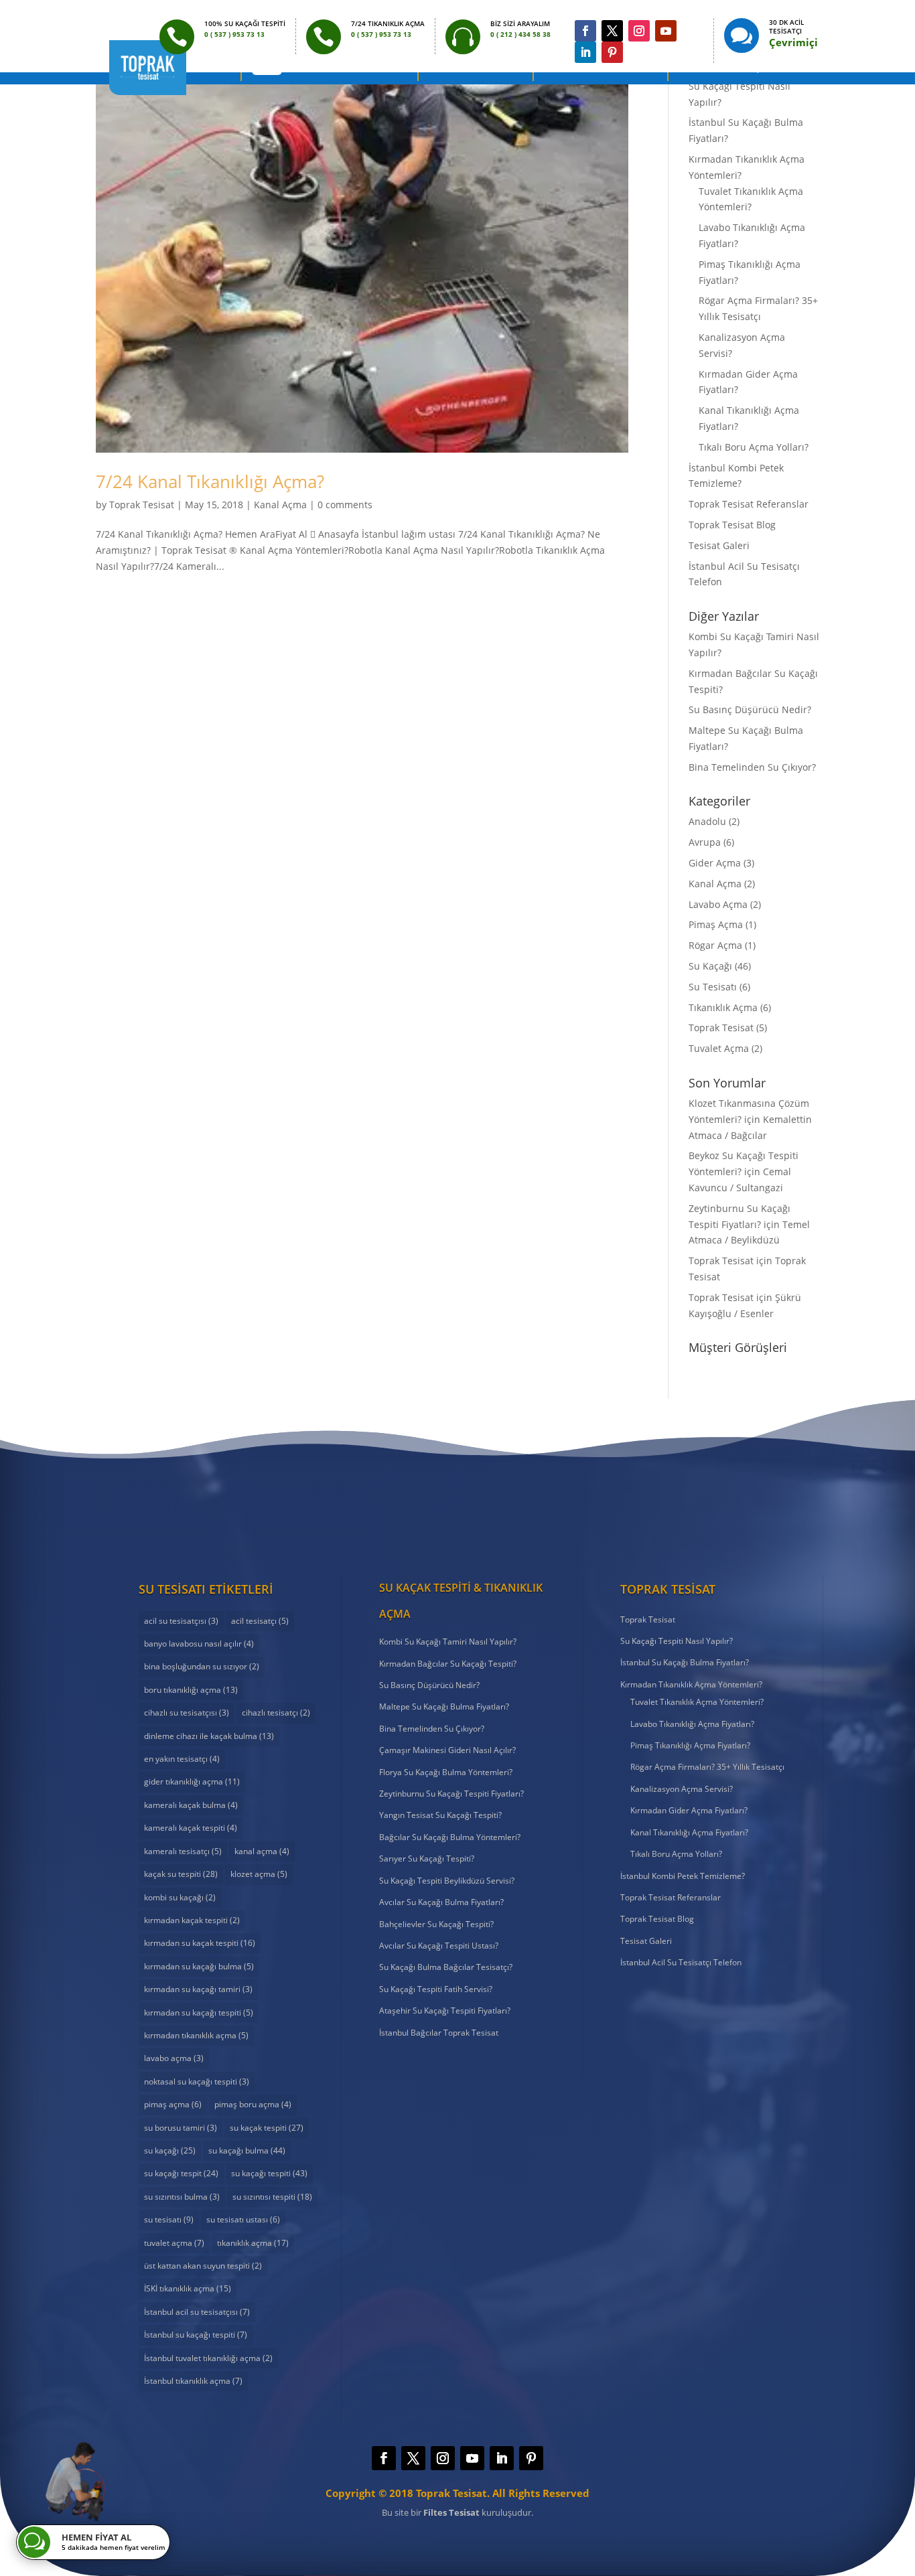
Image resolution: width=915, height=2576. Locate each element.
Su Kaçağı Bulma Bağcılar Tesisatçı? (446, 1967)
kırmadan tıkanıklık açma (196, 2035)
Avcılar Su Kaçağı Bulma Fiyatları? (441, 1902)
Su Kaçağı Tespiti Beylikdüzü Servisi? (447, 1881)
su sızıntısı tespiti (272, 2197)
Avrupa (705, 842)
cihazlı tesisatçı (276, 1713)
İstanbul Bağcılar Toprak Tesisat (439, 2033)
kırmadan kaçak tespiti (192, 1920)
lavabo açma (174, 2058)
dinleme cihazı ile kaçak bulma (209, 1736)
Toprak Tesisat (142, 505)
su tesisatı (169, 2219)
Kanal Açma (280, 505)
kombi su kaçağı (180, 1897)
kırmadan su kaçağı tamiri (198, 1989)
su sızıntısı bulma (182, 2197)
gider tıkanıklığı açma (192, 1782)
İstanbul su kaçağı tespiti (196, 2335)
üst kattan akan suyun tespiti (203, 2266)
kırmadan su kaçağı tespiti (199, 2013)
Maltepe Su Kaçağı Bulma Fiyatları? (444, 1707)
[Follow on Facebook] (585, 31)
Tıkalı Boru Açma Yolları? (754, 447)
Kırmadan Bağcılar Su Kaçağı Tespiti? (448, 1664)
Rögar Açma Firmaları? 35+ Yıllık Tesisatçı (707, 1767)
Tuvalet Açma (719, 1048)
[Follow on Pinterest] (612, 52)
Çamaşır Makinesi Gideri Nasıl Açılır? (447, 1750)
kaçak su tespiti (181, 1874)
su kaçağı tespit (181, 2173)
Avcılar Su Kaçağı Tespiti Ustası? (439, 1946)
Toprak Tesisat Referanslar (749, 504)
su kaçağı (170, 2150)
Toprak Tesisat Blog (732, 525)
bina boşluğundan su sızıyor (202, 1666)
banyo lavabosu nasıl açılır (199, 1644)
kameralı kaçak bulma (191, 1805)
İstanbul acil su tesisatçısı (197, 2312)
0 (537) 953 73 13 (457, 1508)
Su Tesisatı (713, 987)
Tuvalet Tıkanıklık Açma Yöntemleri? (697, 1702)
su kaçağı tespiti (269, 2173)
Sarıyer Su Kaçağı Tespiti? (427, 1859)
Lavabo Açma (718, 904)
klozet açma (259, 1874)
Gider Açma (715, 863)
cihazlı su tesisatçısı (187, 1713)
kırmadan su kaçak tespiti (200, 1943)
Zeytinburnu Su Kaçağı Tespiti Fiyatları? (451, 1794)
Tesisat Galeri (719, 545)
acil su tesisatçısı (181, 1621)
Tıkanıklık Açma (723, 1007)
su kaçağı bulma (247, 2150)
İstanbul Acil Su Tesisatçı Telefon (681, 1962)
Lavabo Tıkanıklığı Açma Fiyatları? (692, 1724)
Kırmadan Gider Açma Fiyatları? (689, 1810)
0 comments (345, 505)
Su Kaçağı (710, 966)
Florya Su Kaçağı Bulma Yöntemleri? (446, 1772)
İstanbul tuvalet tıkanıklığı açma (208, 2358)
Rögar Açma (715, 945)
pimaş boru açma (253, 2104)
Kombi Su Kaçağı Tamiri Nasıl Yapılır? (448, 1642)
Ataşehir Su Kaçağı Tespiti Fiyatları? (445, 2011)
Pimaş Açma (716, 924)
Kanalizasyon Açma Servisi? (682, 1789)
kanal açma (262, 1851)
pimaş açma (173, 2104)
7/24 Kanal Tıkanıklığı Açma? (210, 481)
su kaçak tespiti (267, 2128)
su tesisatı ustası (243, 2219)
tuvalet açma (174, 2243)
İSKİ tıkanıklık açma (188, 2288)
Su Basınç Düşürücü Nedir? (750, 709)
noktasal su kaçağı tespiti (197, 2081)
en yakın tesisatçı (182, 1759)
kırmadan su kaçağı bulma (199, 1966)
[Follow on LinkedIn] (585, 52)
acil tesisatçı (260, 1621)
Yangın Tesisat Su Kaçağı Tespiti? (440, 1815)
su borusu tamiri (181, 2128)
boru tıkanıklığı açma (191, 1690)
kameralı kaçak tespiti (191, 1828)
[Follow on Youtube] (666, 31)
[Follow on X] (612, 31)
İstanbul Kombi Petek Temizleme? (683, 1876)
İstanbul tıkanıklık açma (193, 2381)
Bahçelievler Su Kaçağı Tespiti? (436, 1924)
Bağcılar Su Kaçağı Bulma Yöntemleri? (450, 1837)
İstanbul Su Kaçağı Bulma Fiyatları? (685, 1662)
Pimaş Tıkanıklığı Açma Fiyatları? (690, 1745)
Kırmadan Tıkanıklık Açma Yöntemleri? (691, 1684)
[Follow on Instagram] (639, 31)
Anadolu (707, 821)
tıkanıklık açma (253, 2243)
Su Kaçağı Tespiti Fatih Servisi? (436, 1989)
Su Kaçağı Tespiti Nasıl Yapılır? (677, 1641)
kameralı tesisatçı (183, 1851)
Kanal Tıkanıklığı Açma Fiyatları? (689, 1832)
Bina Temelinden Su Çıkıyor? (752, 767)
